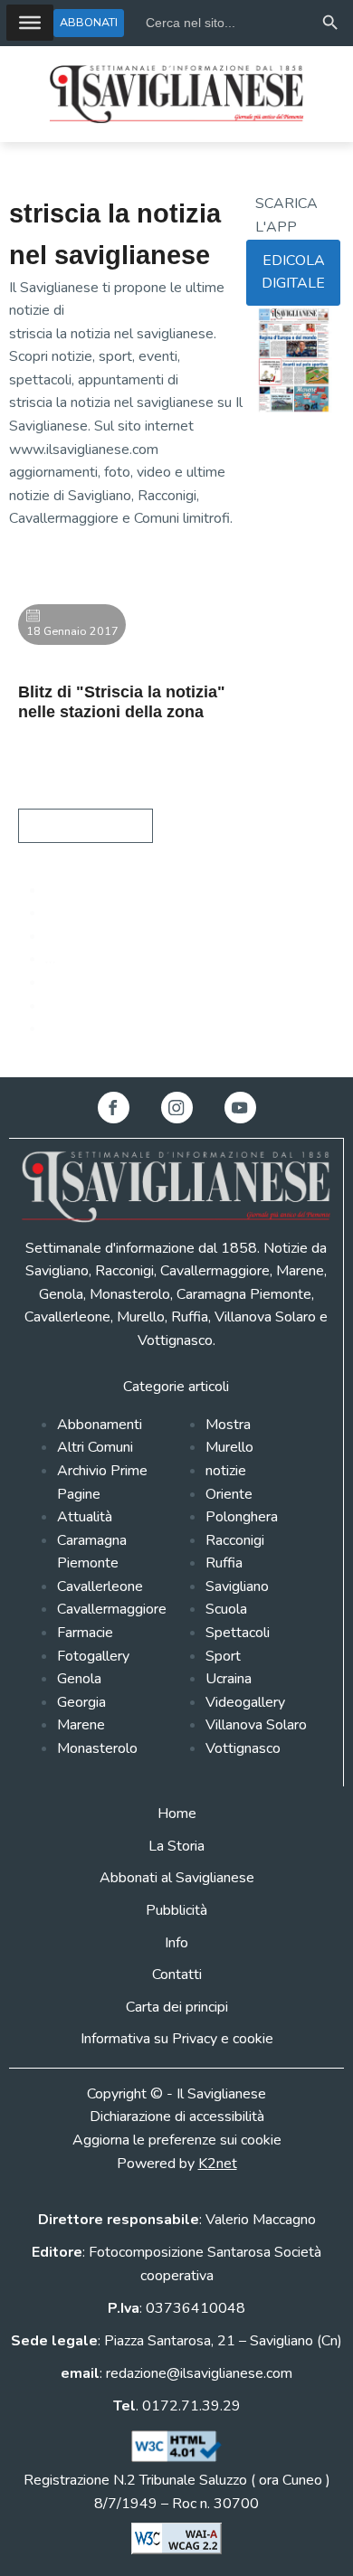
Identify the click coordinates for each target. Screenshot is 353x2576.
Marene (81, 1725)
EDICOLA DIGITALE (293, 272)
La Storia (176, 1846)
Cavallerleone (100, 1586)
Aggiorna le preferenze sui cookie (177, 2140)
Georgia (81, 1702)
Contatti (177, 1975)
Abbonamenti (100, 1425)
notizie (226, 1471)
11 (54, 982)
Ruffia (224, 1563)
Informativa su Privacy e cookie (177, 2039)
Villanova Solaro (256, 1725)
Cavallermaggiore (112, 1609)
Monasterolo (97, 1748)
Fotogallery (93, 1656)
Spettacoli (238, 1633)
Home (177, 1814)
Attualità (85, 1517)
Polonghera (242, 1517)
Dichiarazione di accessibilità (177, 2117)
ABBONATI (89, 22)
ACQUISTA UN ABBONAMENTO (293, 516)
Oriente (229, 1494)
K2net (218, 2164)
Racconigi (235, 1540)
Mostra (228, 1425)
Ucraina (229, 1679)
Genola (79, 1679)
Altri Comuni (95, 1447)
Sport (223, 1656)
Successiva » (85, 1028)
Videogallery (245, 1702)
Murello (229, 1447)
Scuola (226, 1609)
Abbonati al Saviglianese (177, 1878)
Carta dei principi (177, 2007)
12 (54, 1006)
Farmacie (85, 1633)
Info (176, 1943)
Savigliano (237, 1586)
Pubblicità (176, 1910)
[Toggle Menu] (30, 23)
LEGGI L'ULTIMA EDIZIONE (288, 458)
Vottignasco (243, 1748)
